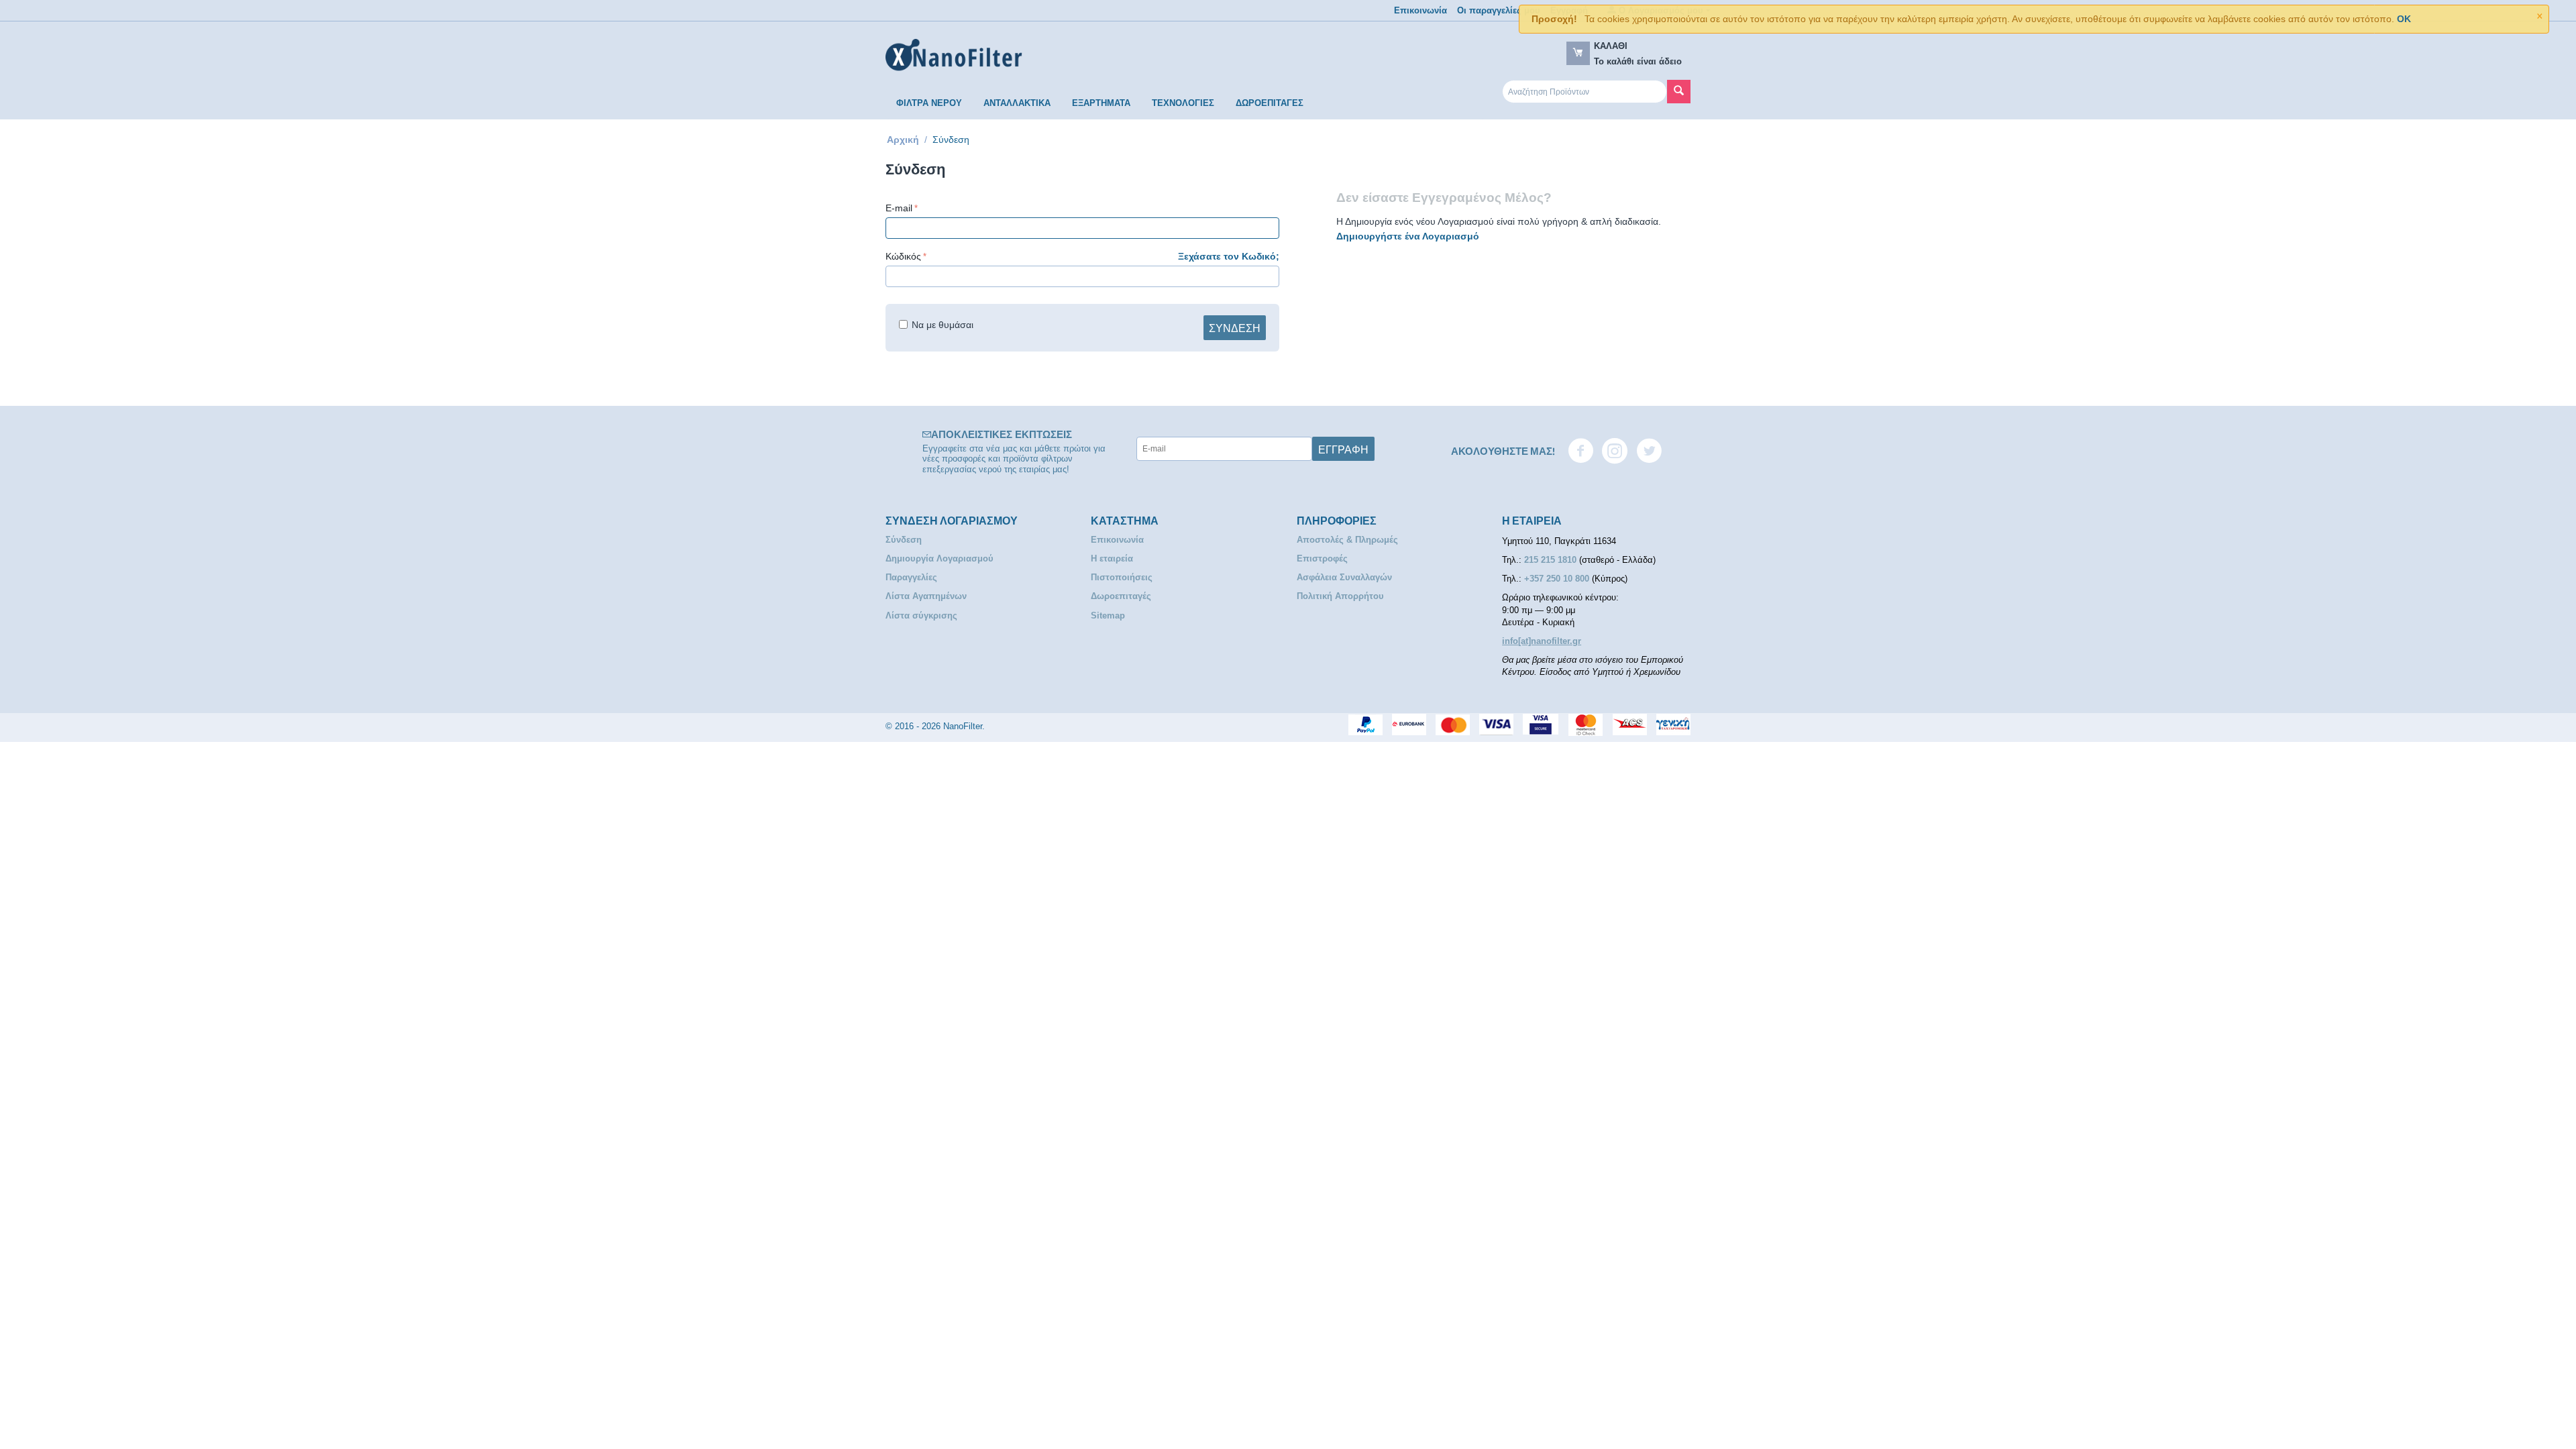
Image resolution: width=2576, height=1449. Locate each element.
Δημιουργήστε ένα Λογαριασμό (1408, 236)
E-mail (899, 208)
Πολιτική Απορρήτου (1340, 596)
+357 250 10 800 (1558, 579)
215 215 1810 (1552, 560)
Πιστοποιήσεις (1122, 577)
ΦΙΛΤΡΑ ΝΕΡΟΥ (929, 103)
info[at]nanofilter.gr (1542, 641)
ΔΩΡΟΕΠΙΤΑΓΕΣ (1270, 103)
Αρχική (903, 140)
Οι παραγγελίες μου (1499, 10)
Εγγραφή (1343, 449)
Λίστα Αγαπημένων (926, 596)
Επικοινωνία (1420, 10)
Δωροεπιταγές (1121, 596)
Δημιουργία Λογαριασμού (940, 558)
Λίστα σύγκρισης (921, 615)
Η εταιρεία (1112, 558)
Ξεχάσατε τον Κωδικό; (1229, 256)
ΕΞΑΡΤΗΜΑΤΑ (1101, 103)
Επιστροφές (1322, 558)
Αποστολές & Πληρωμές (1347, 540)
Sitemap (1108, 615)
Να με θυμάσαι (943, 325)
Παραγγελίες (911, 577)
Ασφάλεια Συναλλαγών (1344, 577)
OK (2404, 19)
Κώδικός (903, 256)
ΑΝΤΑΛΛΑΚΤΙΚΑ (1017, 103)
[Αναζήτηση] (1679, 92)
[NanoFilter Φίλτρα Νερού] (954, 55)
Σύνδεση (1235, 327)
